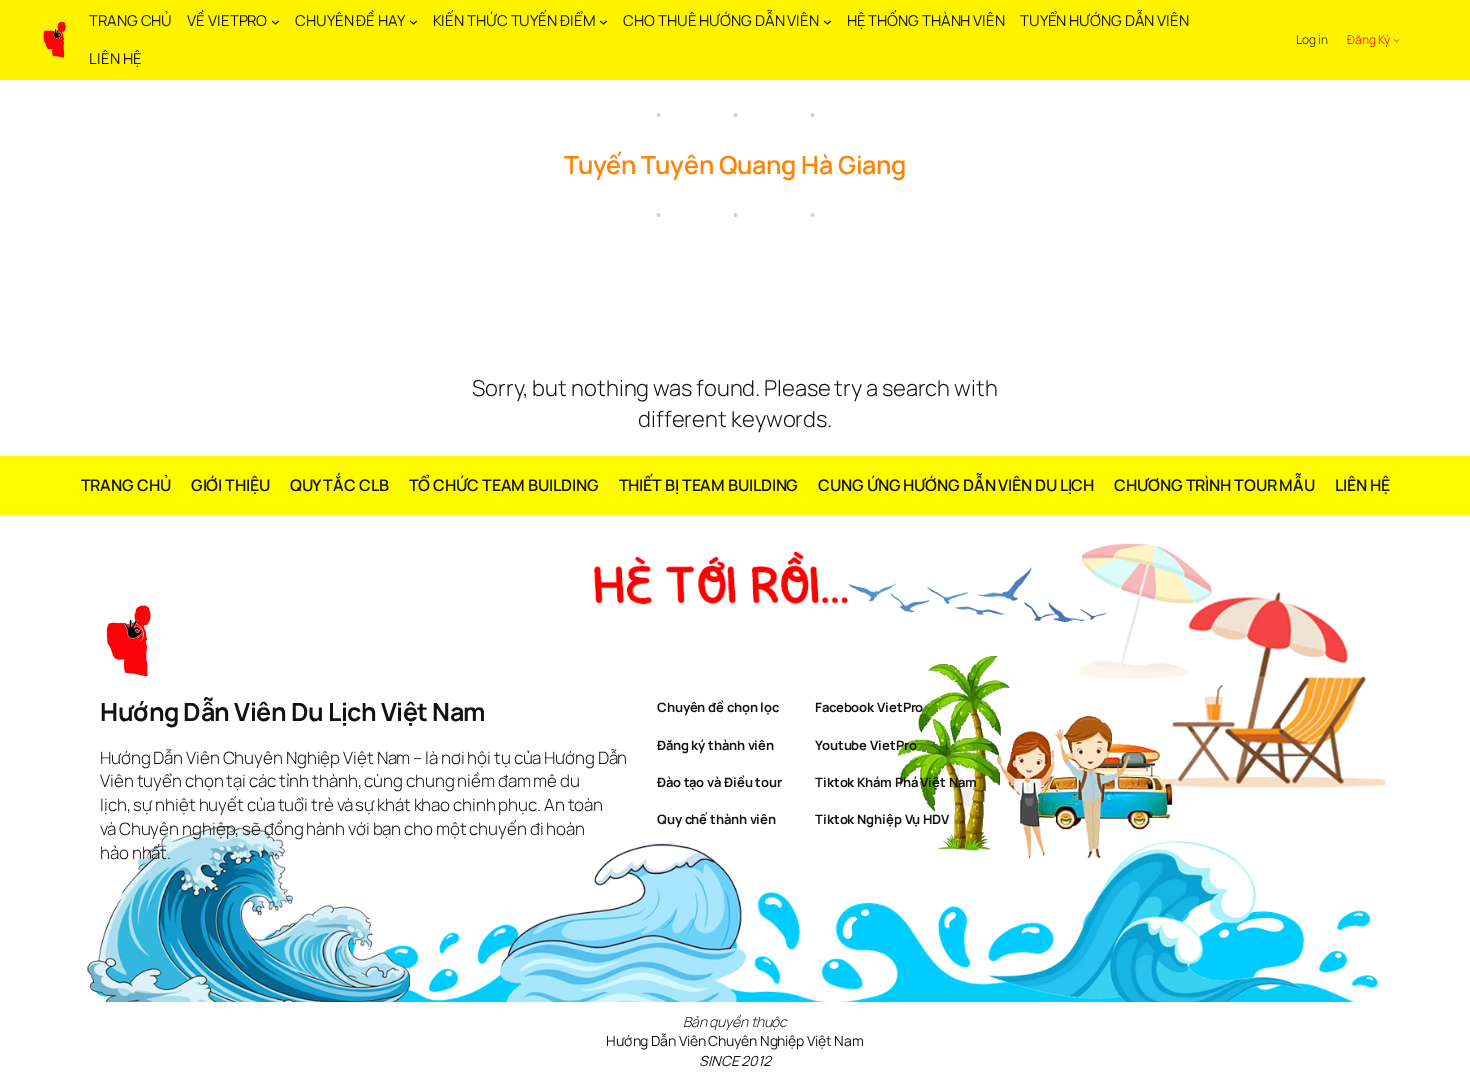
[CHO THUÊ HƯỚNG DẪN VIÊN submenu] (827, 21)
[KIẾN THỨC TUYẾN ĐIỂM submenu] (603, 21)
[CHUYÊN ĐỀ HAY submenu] (413, 21)
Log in (1311, 39)
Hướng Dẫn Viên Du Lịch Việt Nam (292, 711)
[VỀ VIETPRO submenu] (275, 21)
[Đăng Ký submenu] (1396, 39)
